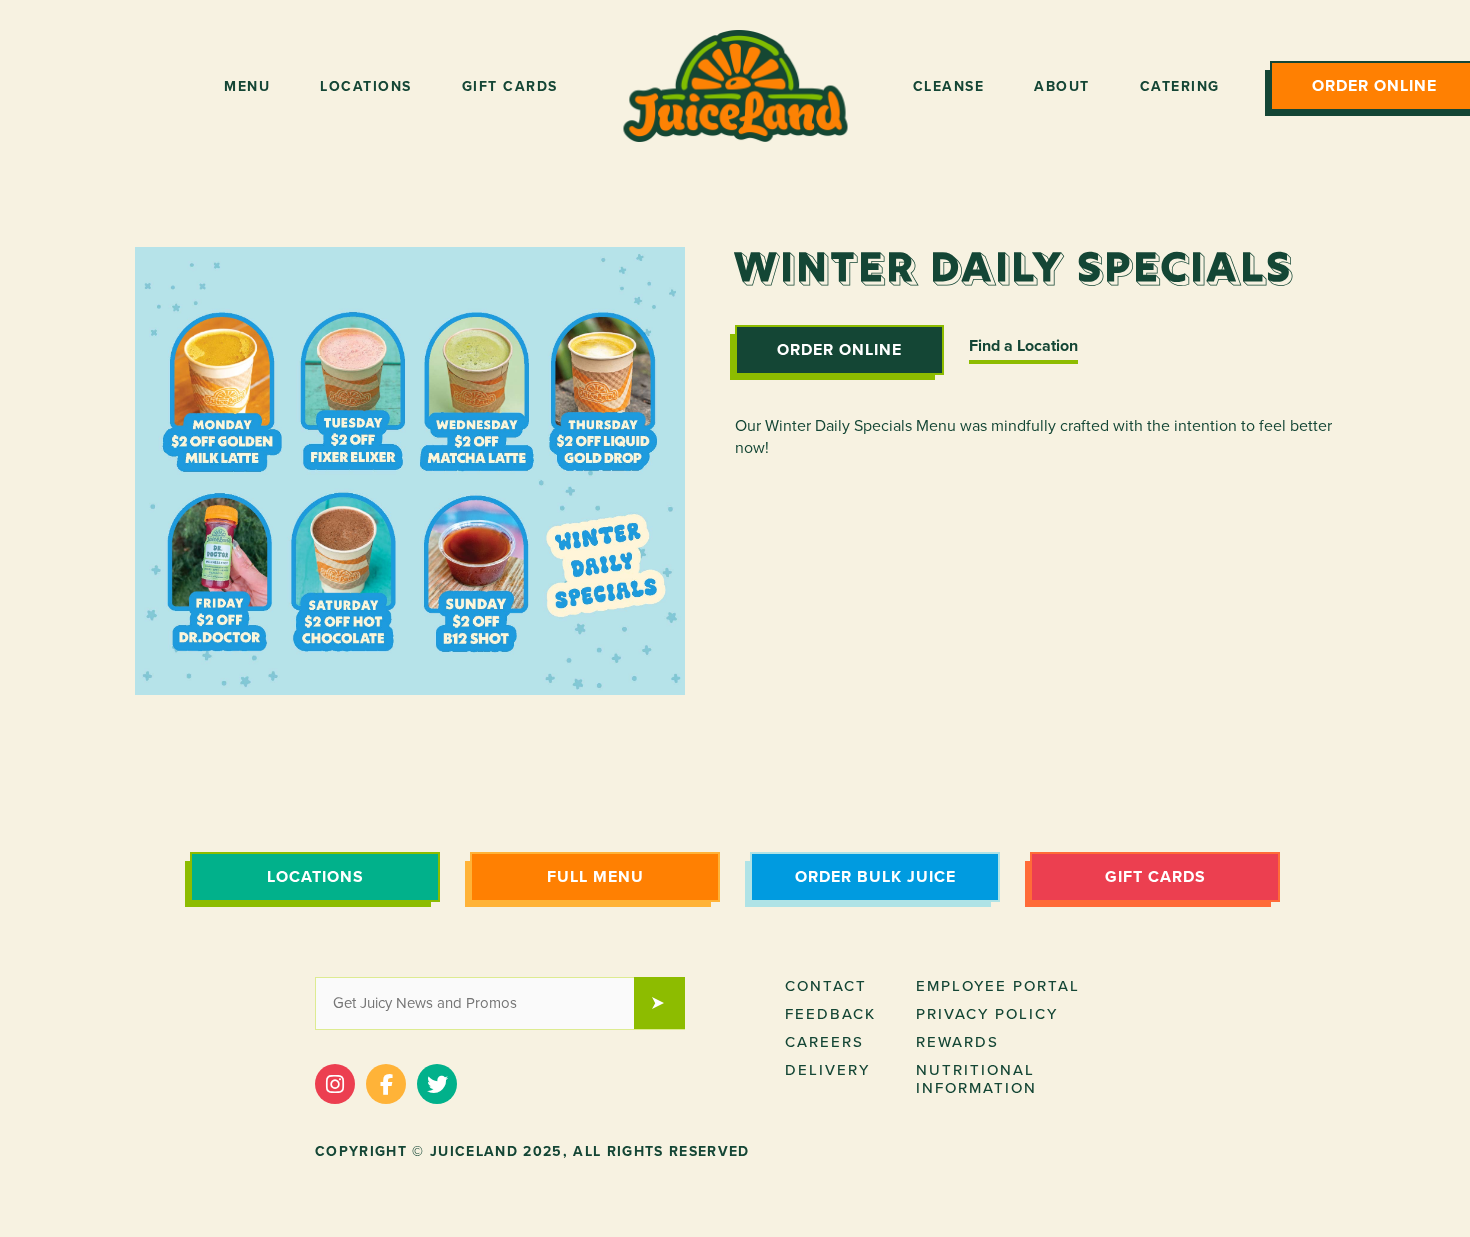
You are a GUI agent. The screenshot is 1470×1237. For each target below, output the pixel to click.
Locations (366, 86)
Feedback (830, 1014)
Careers (824, 1042)
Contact (826, 986)
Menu (247, 86)
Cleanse (949, 86)
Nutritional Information (976, 1079)
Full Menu (595, 877)
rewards (957, 1042)
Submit (669, 1005)
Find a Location (1023, 346)
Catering (1180, 86)
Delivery (827, 1070)
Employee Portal (998, 986)
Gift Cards (510, 86)
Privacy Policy (987, 1014)
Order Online (839, 350)
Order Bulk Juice (875, 877)
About (1062, 86)
